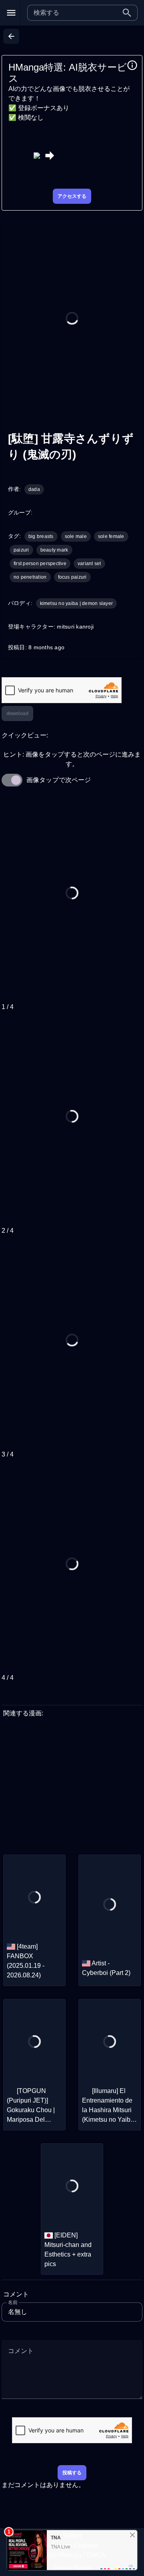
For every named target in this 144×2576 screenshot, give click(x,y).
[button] (127, 13)
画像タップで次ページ (59, 780)
